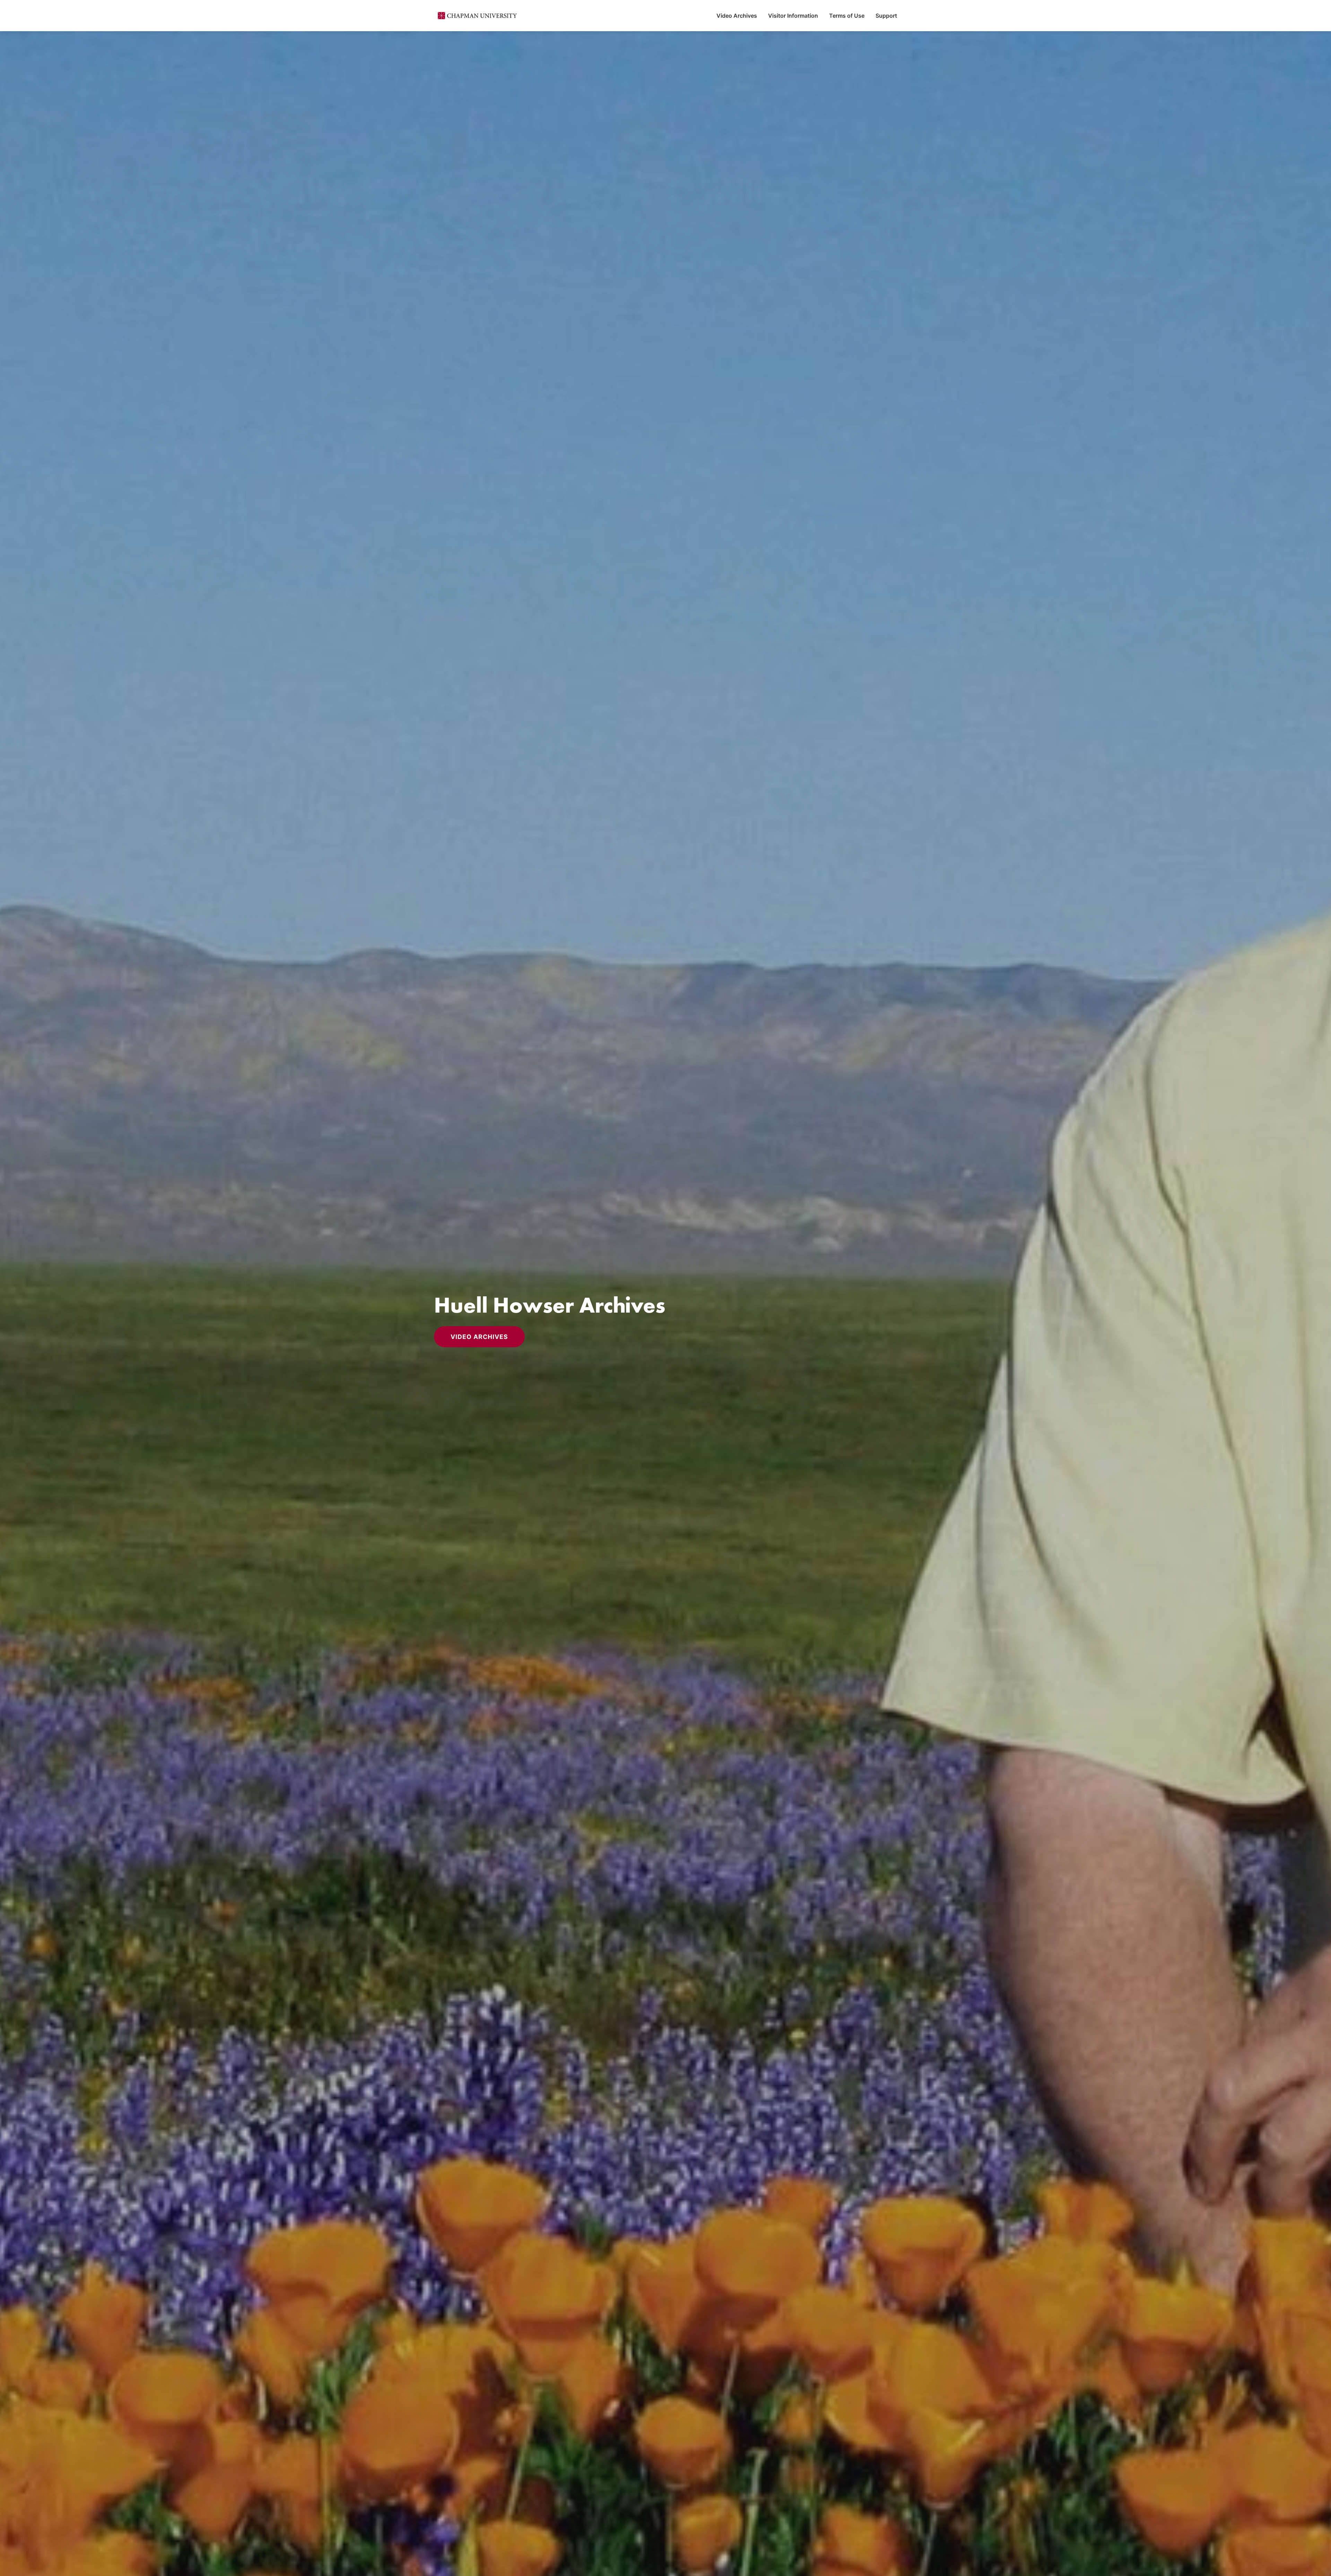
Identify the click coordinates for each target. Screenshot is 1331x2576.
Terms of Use (847, 16)
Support (886, 16)
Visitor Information (793, 16)
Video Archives (737, 16)
